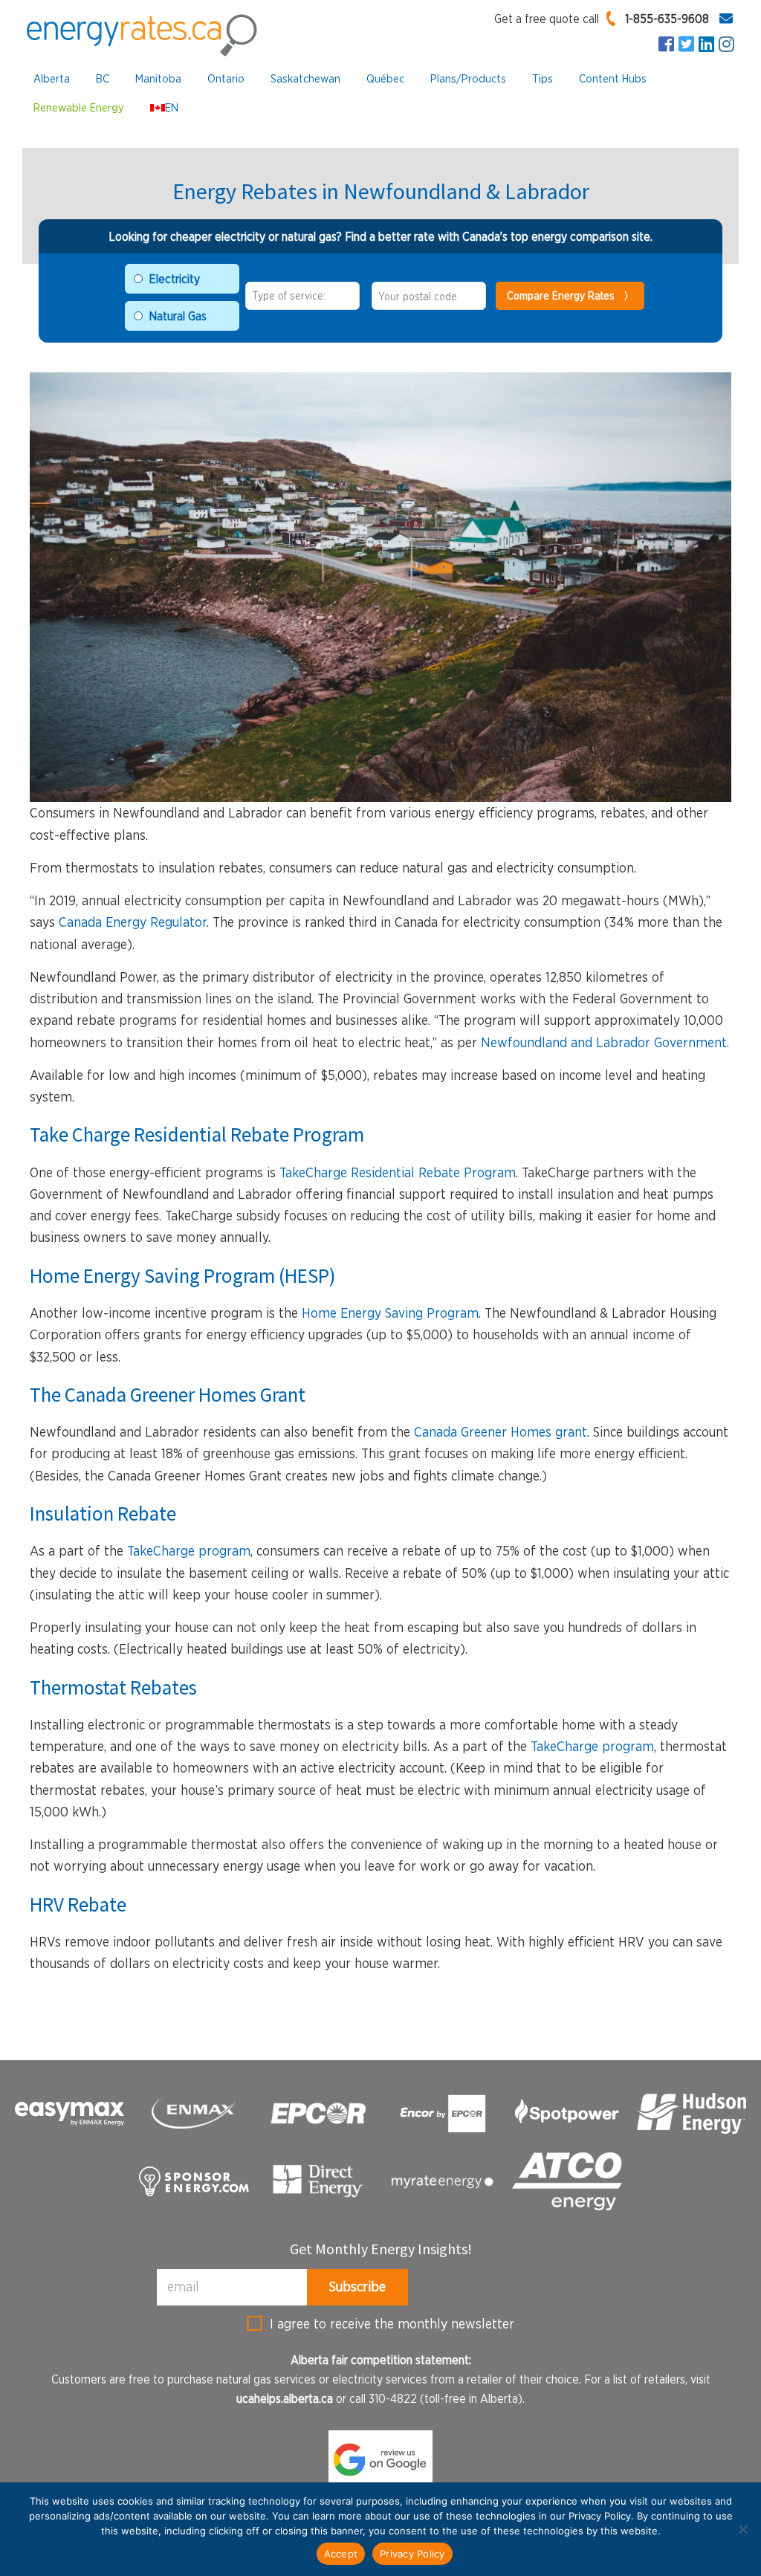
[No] (742, 2529)
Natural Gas (178, 316)
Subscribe (357, 2287)
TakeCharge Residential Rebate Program (398, 1172)
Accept (341, 2554)
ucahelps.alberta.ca (285, 2398)
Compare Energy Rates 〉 (570, 295)
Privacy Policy (412, 2554)
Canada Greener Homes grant (501, 1432)
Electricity (174, 279)
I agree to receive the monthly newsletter (392, 2324)
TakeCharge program (189, 1551)
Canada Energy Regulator (133, 922)
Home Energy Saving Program (390, 1313)
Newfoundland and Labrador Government (604, 1042)
